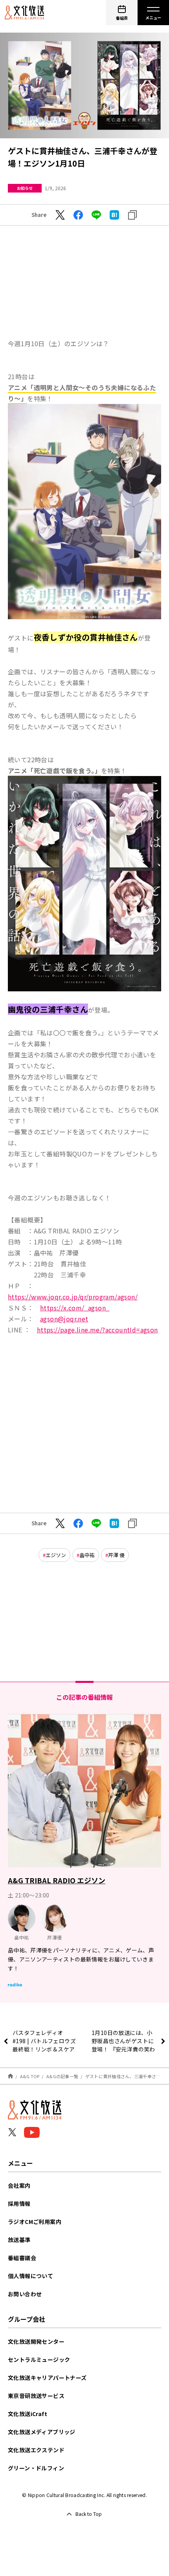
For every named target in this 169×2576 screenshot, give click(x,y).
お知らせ (25, 188)
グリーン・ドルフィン (36, 2468)
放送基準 (19, 2240)
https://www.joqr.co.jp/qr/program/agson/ (73, 1297)
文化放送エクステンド (36, 2450)
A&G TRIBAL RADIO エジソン (57, 1880)
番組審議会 (22, 2258)
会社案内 (19, 2185)
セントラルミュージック (39, 2359)
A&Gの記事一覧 (62, 2076)
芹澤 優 (116, 1555)
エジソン (56, 1555)
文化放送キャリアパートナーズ (47, 2378)
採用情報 (19, 2204)
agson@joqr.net (64, 1319)
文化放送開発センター (36, 2341)
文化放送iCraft (28, 2414)
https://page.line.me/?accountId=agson (97, 1330)
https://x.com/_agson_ (75, 1308)
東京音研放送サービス (36, 2396)
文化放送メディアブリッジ (42, 2432)
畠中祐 (87, 1555)
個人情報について (30, 2276)
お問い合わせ (25, 2294)
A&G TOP (30, 2076)
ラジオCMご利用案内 (35, 2222)
